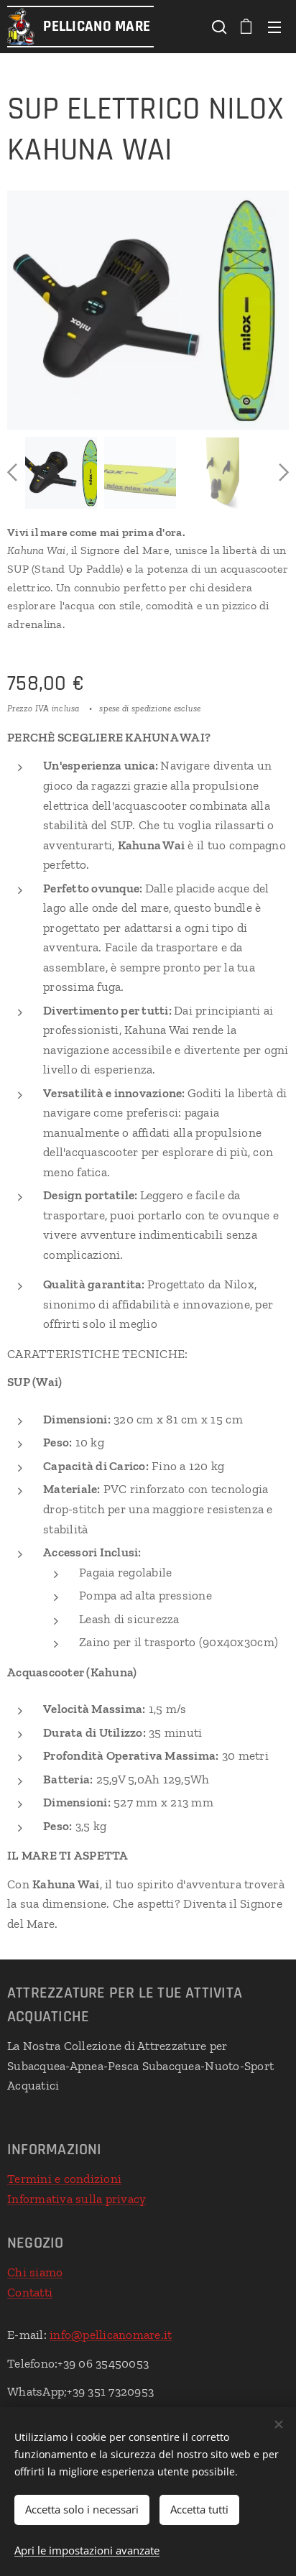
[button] (218, 27)
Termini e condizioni (64, 2179)
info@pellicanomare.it (111, 2335)
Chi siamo (35, 2272)
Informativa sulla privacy (77, 2199)
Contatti (30, 2292)
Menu (274, 27)
